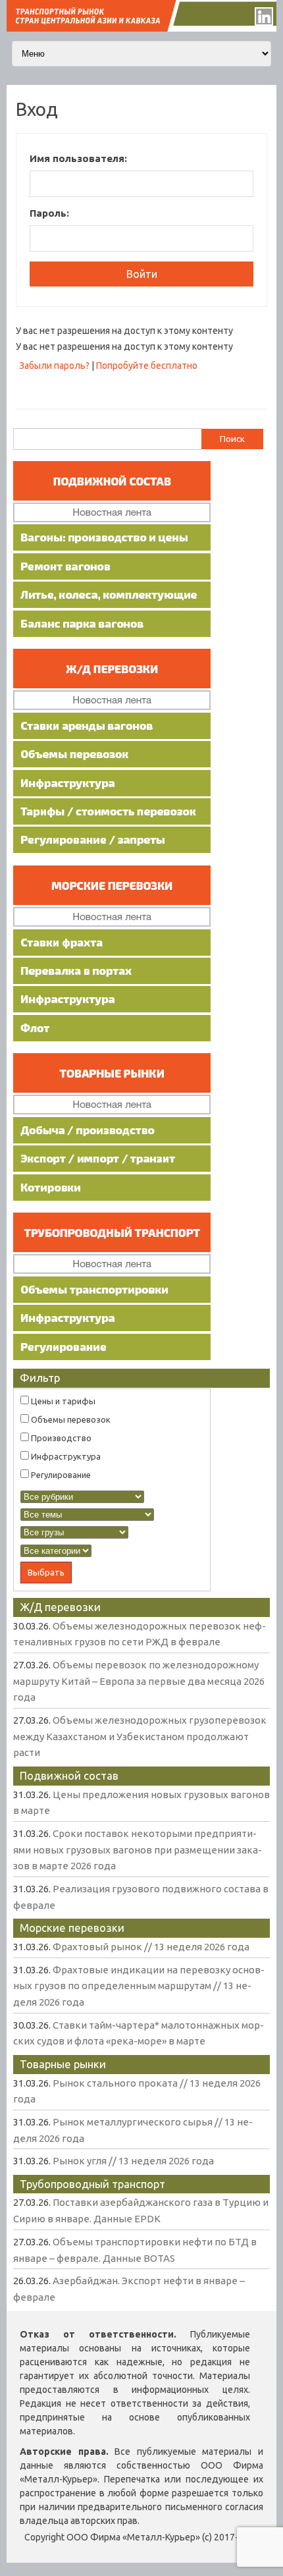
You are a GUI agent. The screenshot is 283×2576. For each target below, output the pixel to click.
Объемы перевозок (70, 1419)
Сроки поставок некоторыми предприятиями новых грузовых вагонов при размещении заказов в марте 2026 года (138, 1850)
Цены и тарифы (62, 1401)
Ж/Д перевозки (60, 1607)
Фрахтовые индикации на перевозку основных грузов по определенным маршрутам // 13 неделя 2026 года (139, 1986)
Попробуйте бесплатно (147, 366)
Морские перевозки (72, 1928)
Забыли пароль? (54, 366)
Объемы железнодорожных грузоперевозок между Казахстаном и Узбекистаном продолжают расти (140, 1736)
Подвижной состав (69, 1775)
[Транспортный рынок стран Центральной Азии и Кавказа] (141, 28)
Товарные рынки (63, 2064)
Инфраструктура (65, 1456)
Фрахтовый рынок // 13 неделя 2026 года (151, 1947)
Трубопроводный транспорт (92, 2184)
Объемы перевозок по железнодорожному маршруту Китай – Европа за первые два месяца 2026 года (139, 1681)
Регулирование (60, 1475)
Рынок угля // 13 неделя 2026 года (133, 2161)
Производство (60, 1438)
